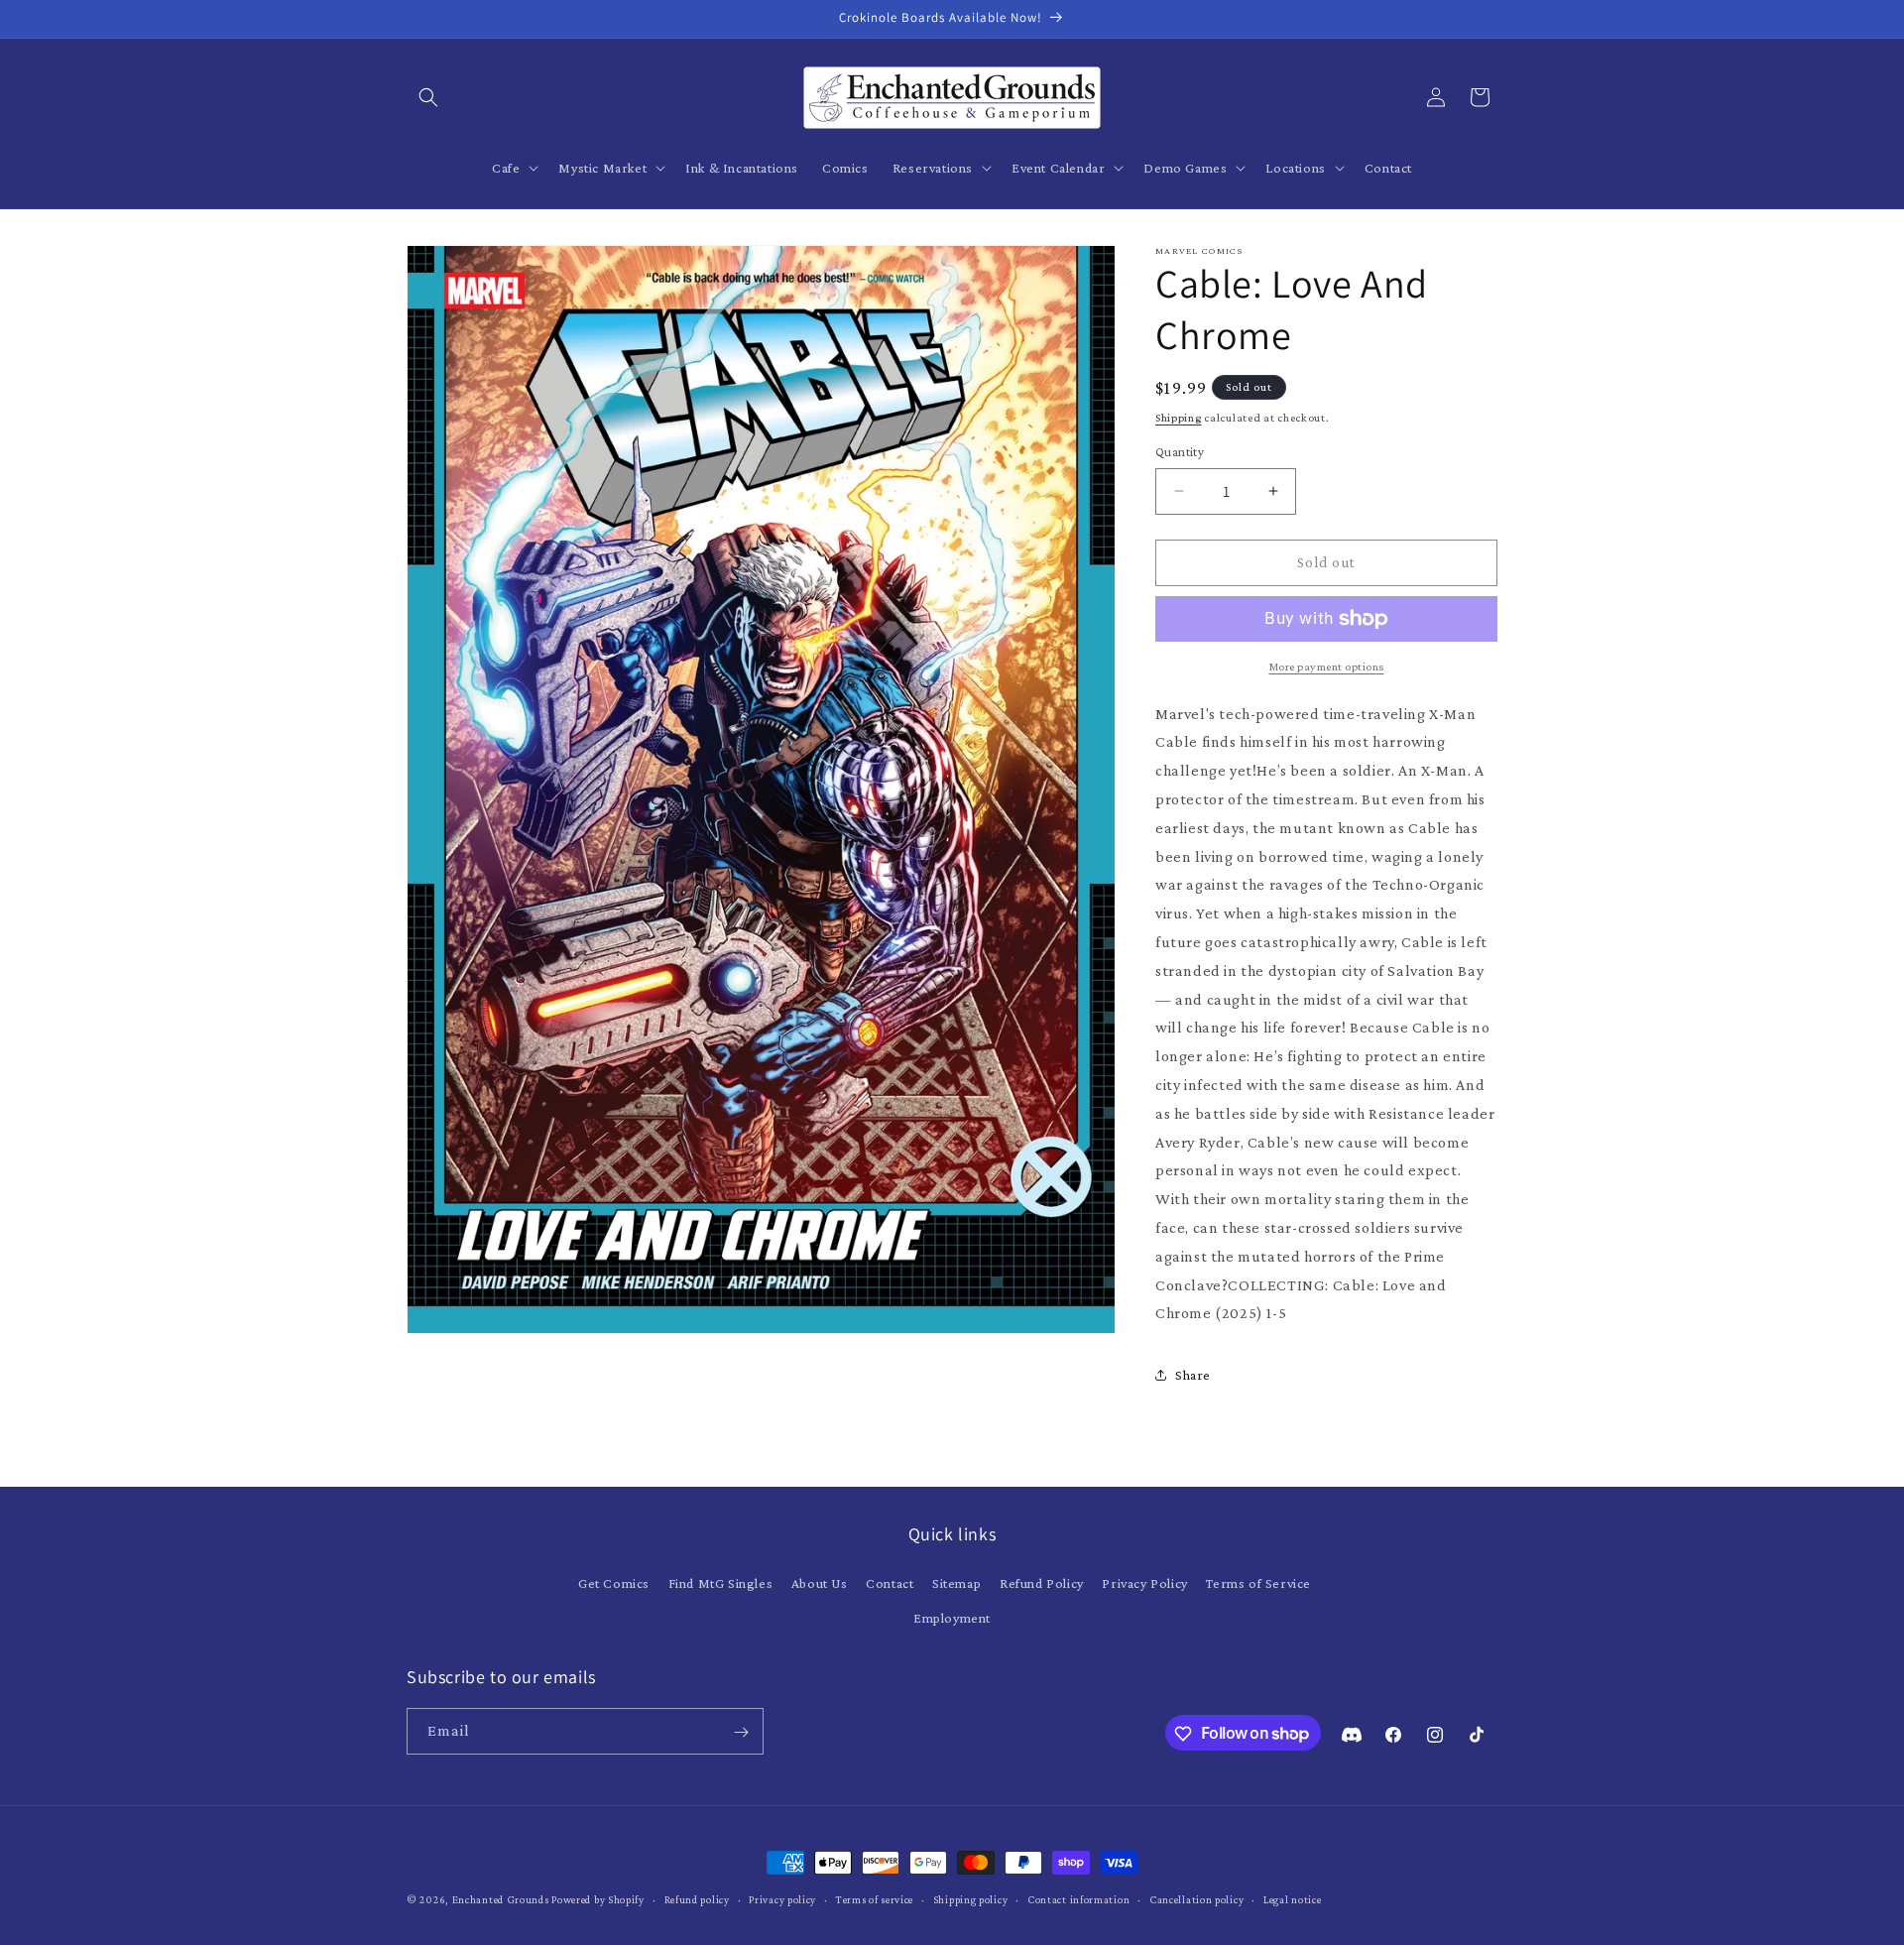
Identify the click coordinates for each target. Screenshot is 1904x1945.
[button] (428, 97)
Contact (890, 1583)
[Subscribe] (741, 1732)
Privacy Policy (1144, 1583)
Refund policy (697, 1898)
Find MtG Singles (721, 1583)
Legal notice (1292, 1898)
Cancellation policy (1196, 1898)
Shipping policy (971, 1898)
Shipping (1179, 418)
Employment (952, 1618)
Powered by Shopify (598, 1899)
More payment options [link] (1327, 667)
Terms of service (875, 1898)
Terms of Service (1258, 1583)
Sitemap (956, 1583)
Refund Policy (1042, 1583)
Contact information (1078, 1898)
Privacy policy (782, 1898)
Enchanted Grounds (501, 1899)
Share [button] (1193, 1375)
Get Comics (614, 1583)
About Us (820, 1583)
